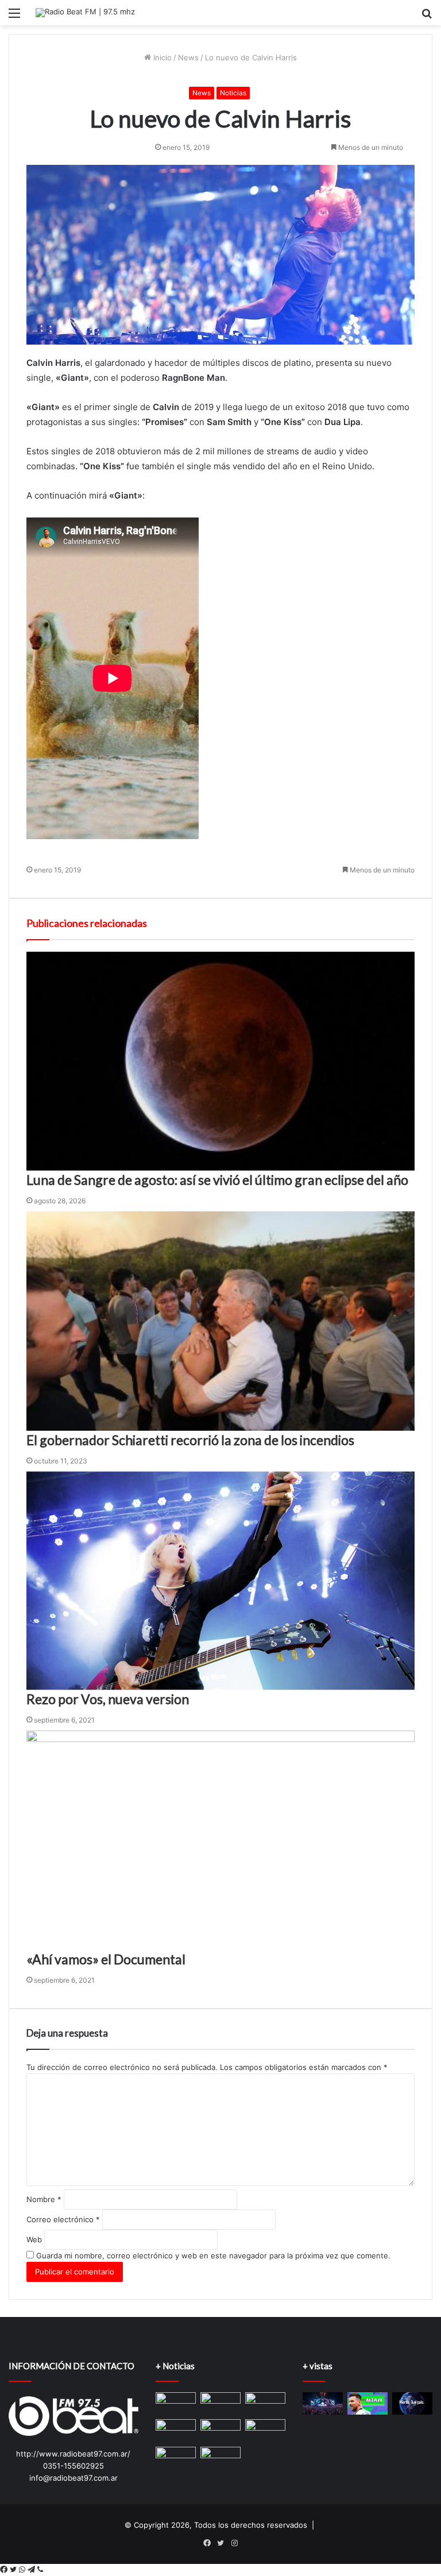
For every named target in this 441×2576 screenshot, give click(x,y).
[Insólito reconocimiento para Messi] (367, 2403)
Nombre (44, 2199)
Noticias (233, 93)
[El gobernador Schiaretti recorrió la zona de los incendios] (220, 1321)
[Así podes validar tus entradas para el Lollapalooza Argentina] (323, 2403)
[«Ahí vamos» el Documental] (220, 1840)
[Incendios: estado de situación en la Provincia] (176, 2430)
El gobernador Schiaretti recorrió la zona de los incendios (190, 1440)
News (188, 57)
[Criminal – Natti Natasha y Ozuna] (265, 2430)
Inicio (161, 57)
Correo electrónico (63, 2219)
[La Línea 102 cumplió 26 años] (220, 2458)
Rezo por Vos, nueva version (108, 1699)
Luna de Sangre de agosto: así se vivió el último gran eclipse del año (217, 1180)
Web (34, 2239)
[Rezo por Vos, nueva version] (220, 1581)
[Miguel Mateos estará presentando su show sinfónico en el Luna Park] (220, 2403)
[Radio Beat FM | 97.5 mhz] (85, 13)
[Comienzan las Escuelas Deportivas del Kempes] (265, 2403)
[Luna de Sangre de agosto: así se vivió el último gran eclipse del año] (220, 1061)
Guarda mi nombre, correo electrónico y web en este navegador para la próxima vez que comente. (213, 2256)
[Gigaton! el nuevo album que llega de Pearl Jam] (176, 2401)
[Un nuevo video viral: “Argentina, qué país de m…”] (412, 2403)
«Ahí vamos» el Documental (106, 1959)
